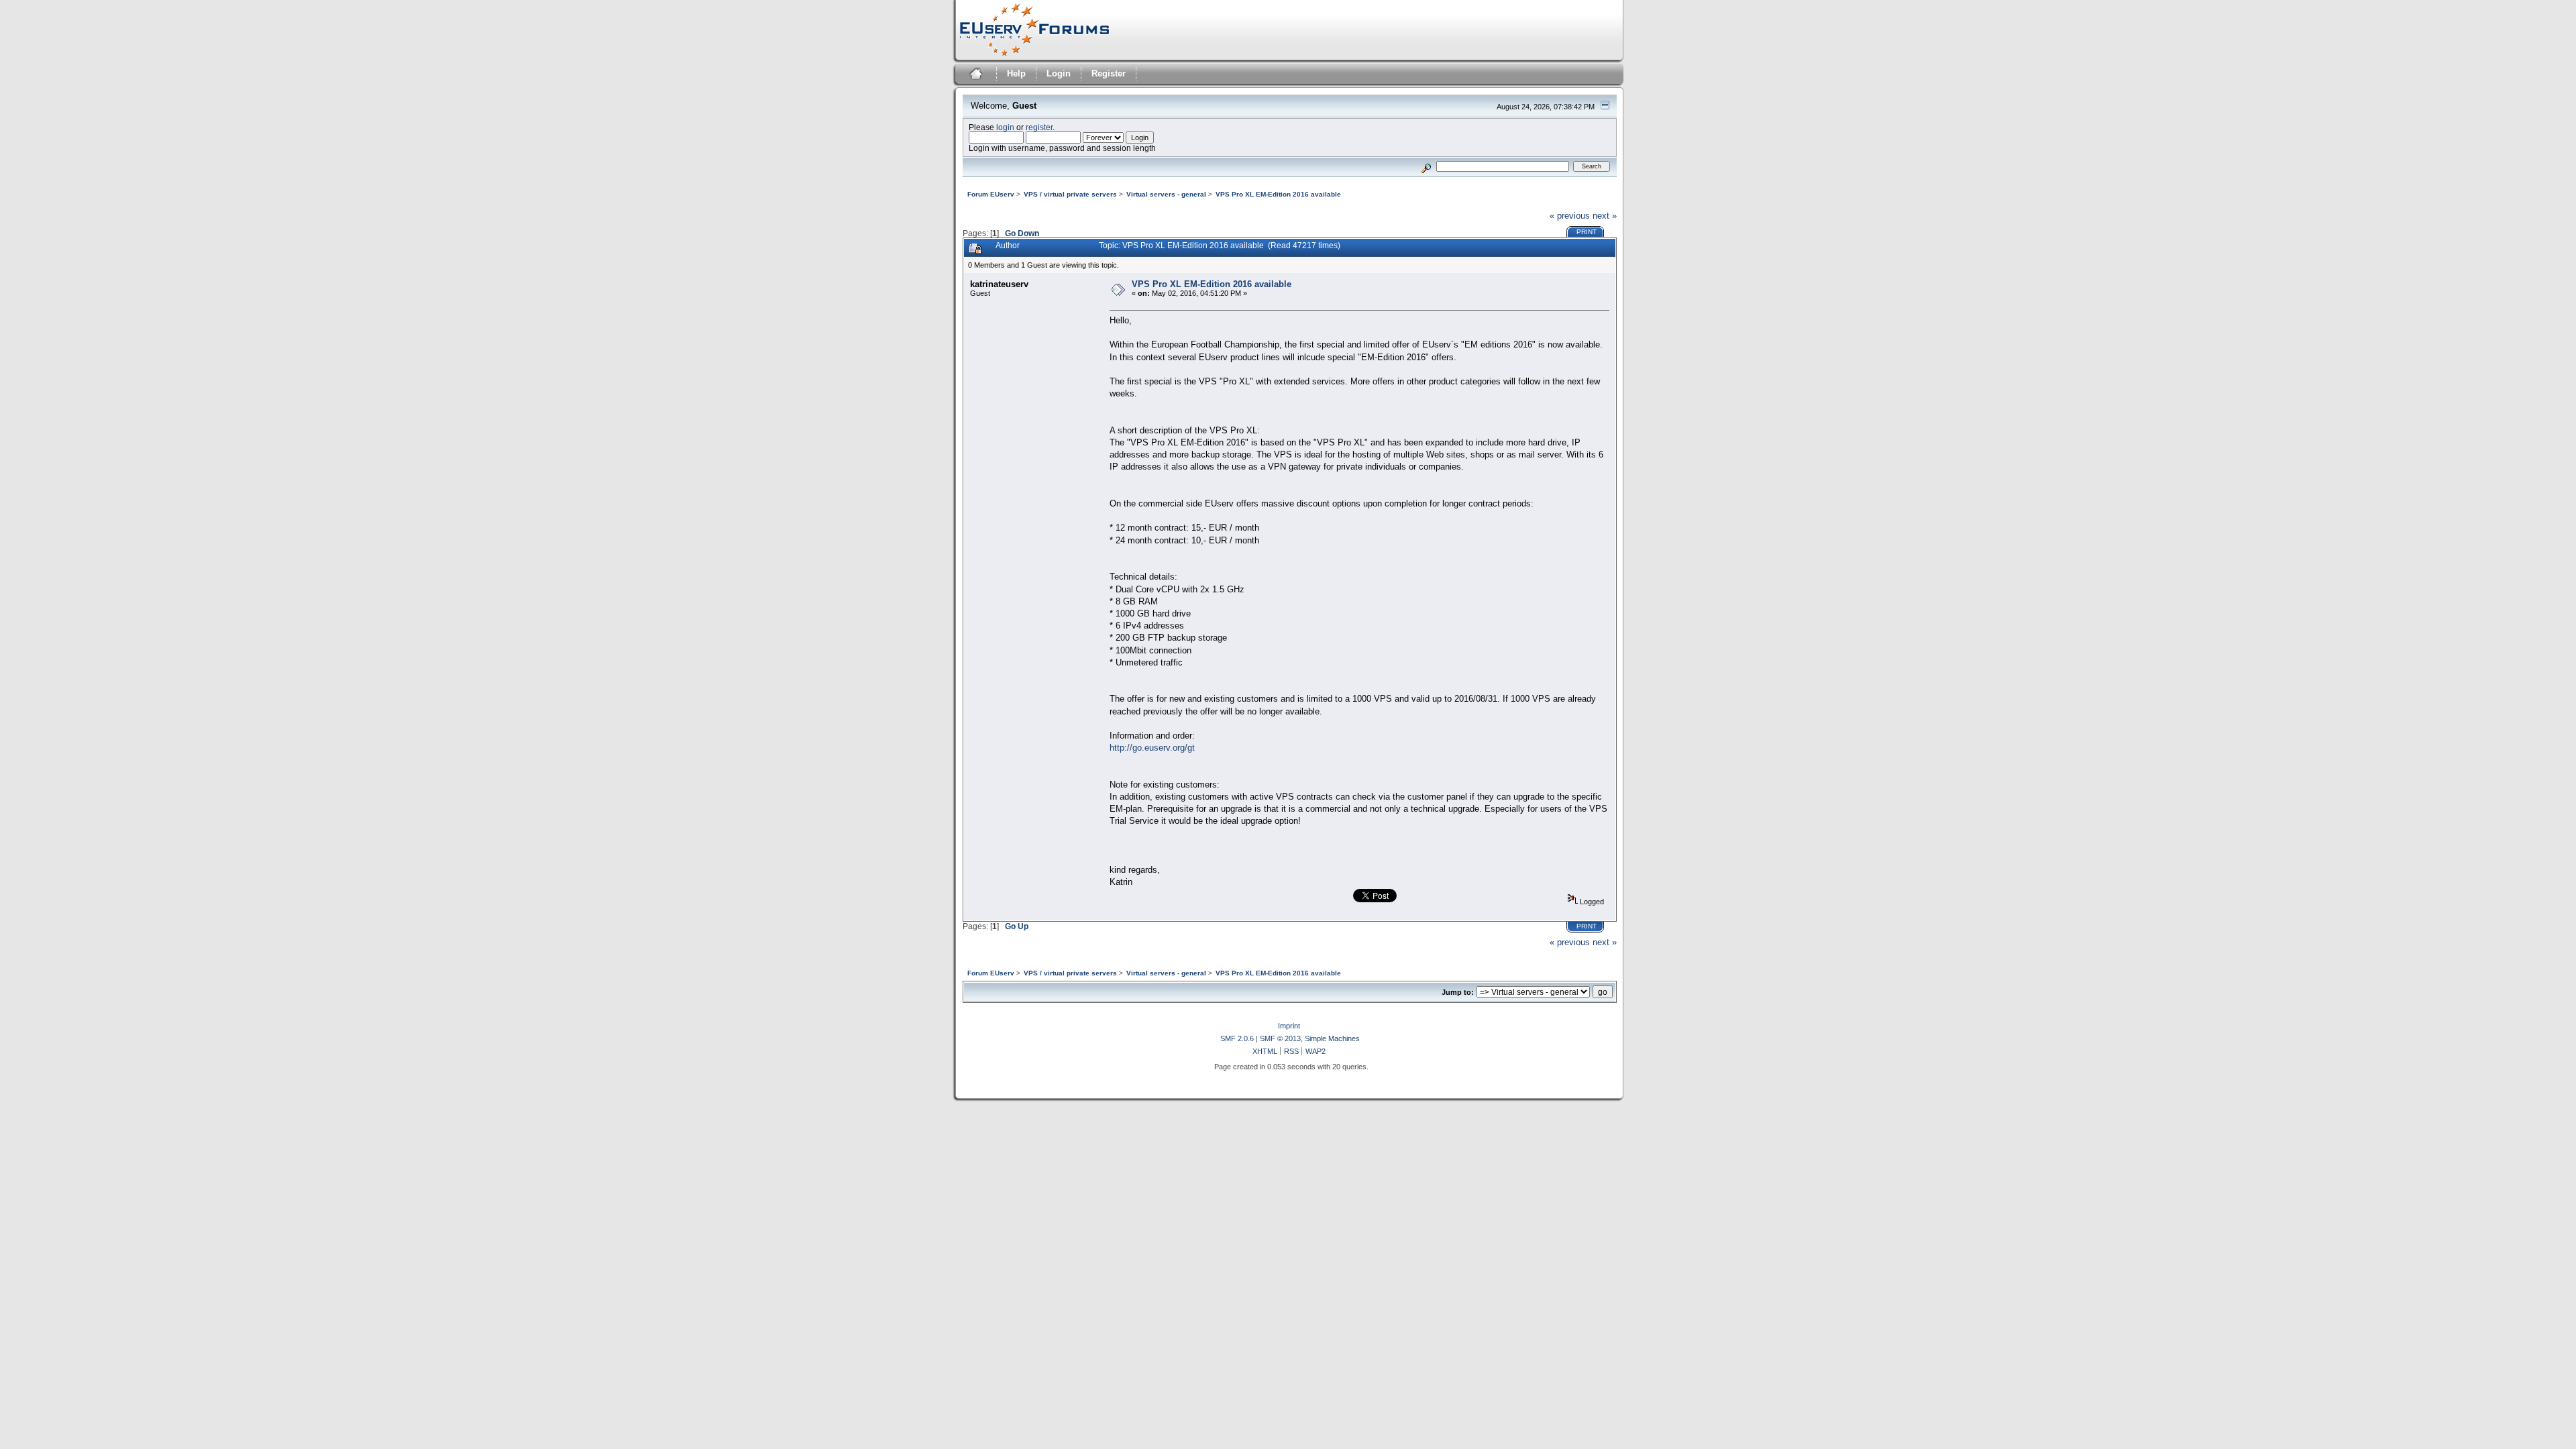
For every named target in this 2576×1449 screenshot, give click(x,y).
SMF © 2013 (1280, 1038)
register (1039, 127)
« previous (1570, 216)
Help (1016, 73)
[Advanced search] (1426, 166)
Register (1109, 73)
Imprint (1289, 1026)
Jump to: (1458, 992)
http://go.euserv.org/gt (1152, 748)
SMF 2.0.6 (1237, 1038)
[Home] (974, 75)
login (1005, 127)
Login (1059, 73)
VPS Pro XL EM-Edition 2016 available (1212, 284)
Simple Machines (1332, 1038)
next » (1605, 216)
